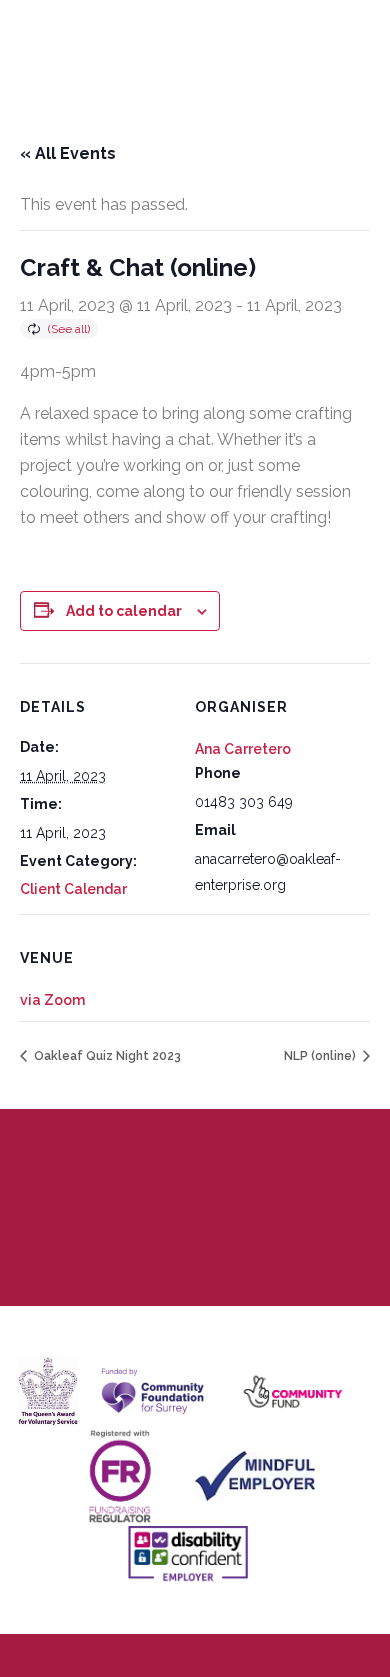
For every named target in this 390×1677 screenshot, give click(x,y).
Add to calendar (124, 611)
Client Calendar (73, 889)
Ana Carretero (243, 749)
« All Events (68, 153)
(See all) (69, 329)
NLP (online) (321, 1056)
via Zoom (52, 1000)
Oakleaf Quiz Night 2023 (106, 1056)
